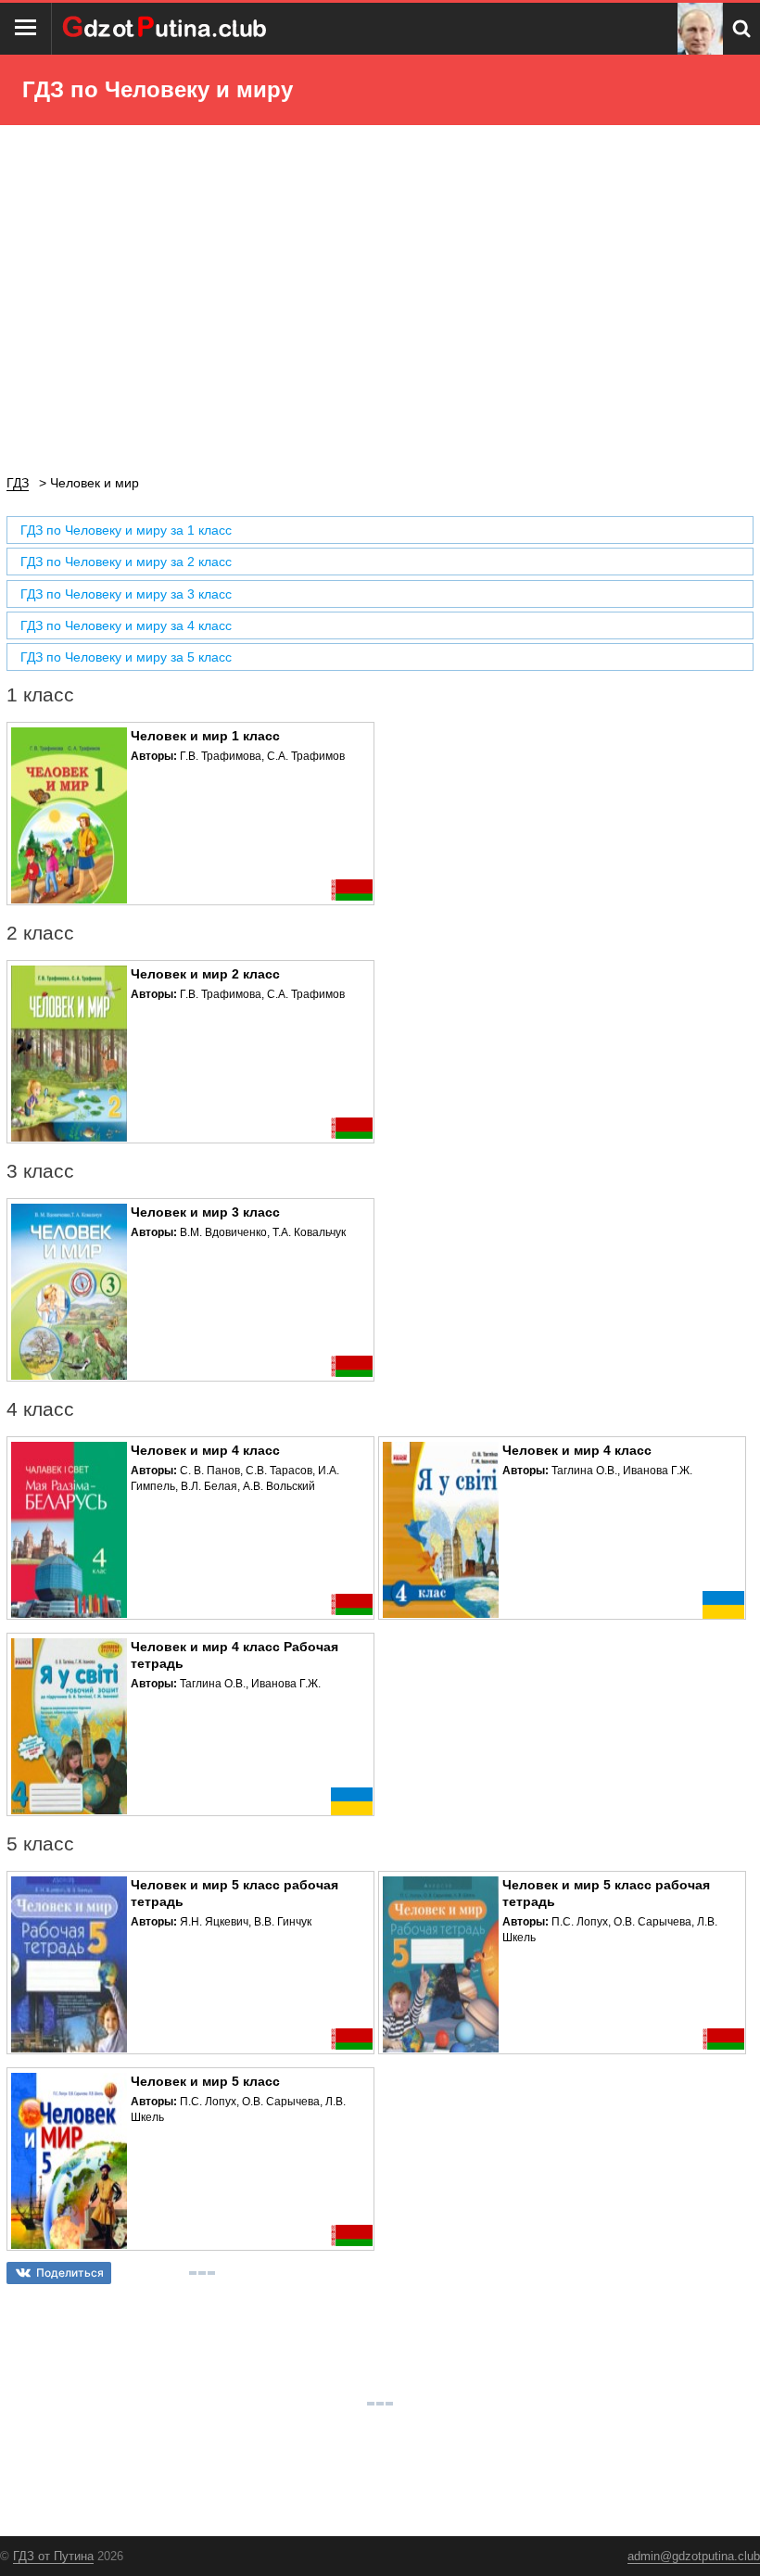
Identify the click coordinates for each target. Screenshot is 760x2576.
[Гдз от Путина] (167, 29)
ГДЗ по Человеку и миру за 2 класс (126, 562)
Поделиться (70, 2273)
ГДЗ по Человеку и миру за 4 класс (126, 625)
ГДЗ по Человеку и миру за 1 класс (126, 530)
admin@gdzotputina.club (694, 2556)
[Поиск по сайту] (741, 29)
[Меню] (26, 29)
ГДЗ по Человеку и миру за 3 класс (126, 594)
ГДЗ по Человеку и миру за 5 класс (126, 657)
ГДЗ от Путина (53, 2556)
